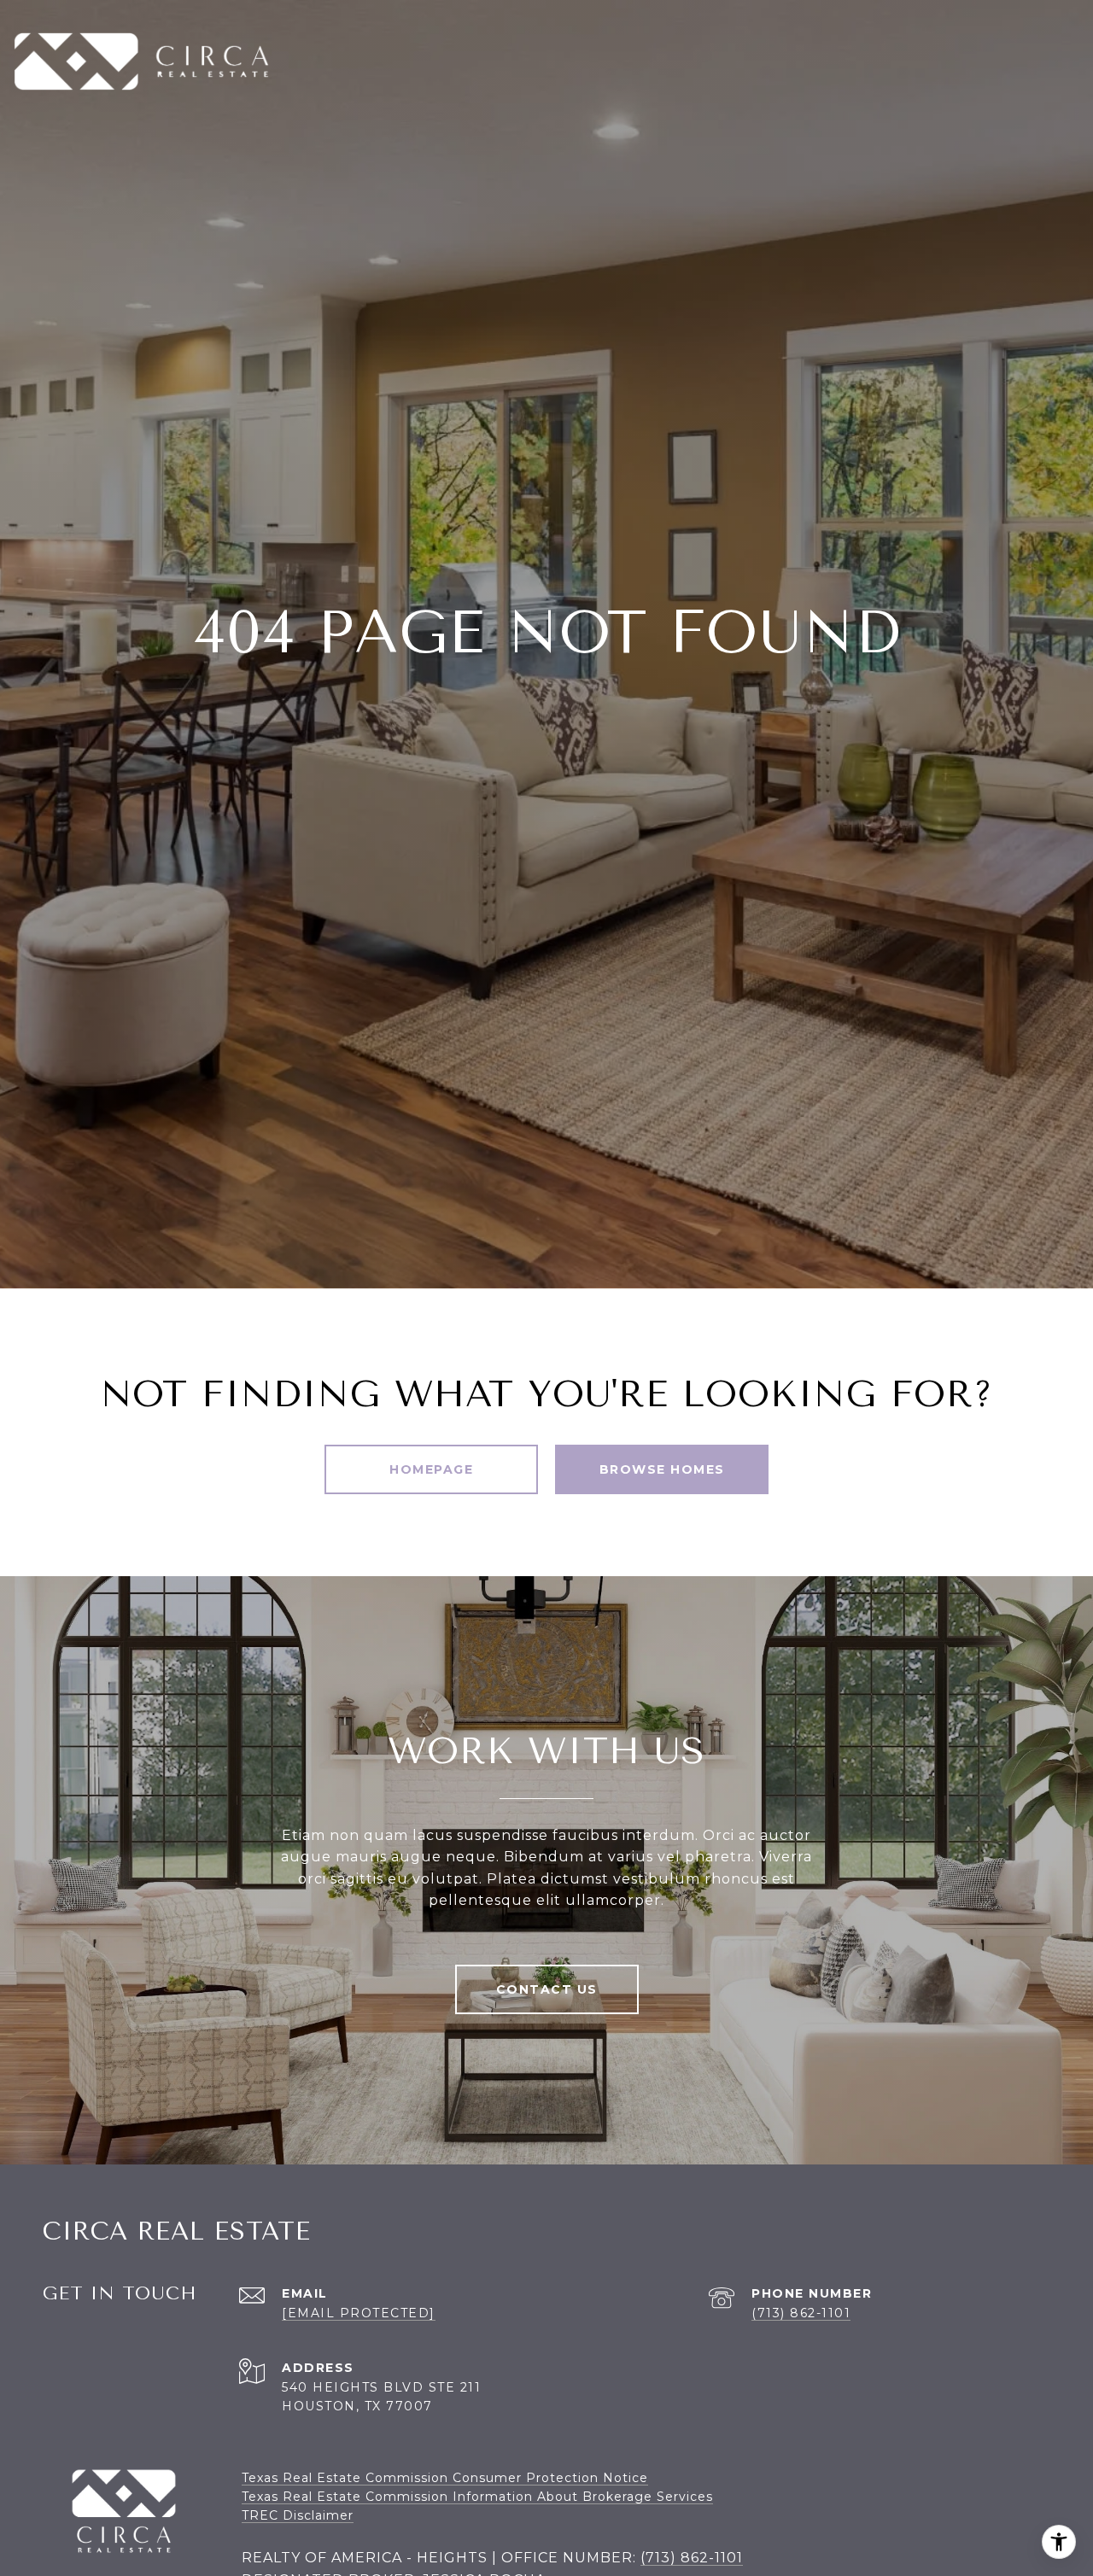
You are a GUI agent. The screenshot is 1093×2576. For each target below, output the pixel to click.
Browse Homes (662, 1469)
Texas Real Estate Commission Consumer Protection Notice (445, 2478)
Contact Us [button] (547, 1989)
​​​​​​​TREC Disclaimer (298, 2515)
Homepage (431, 1469)
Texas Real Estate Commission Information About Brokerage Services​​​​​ (477, 2497)
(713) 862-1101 (801, 2313)
